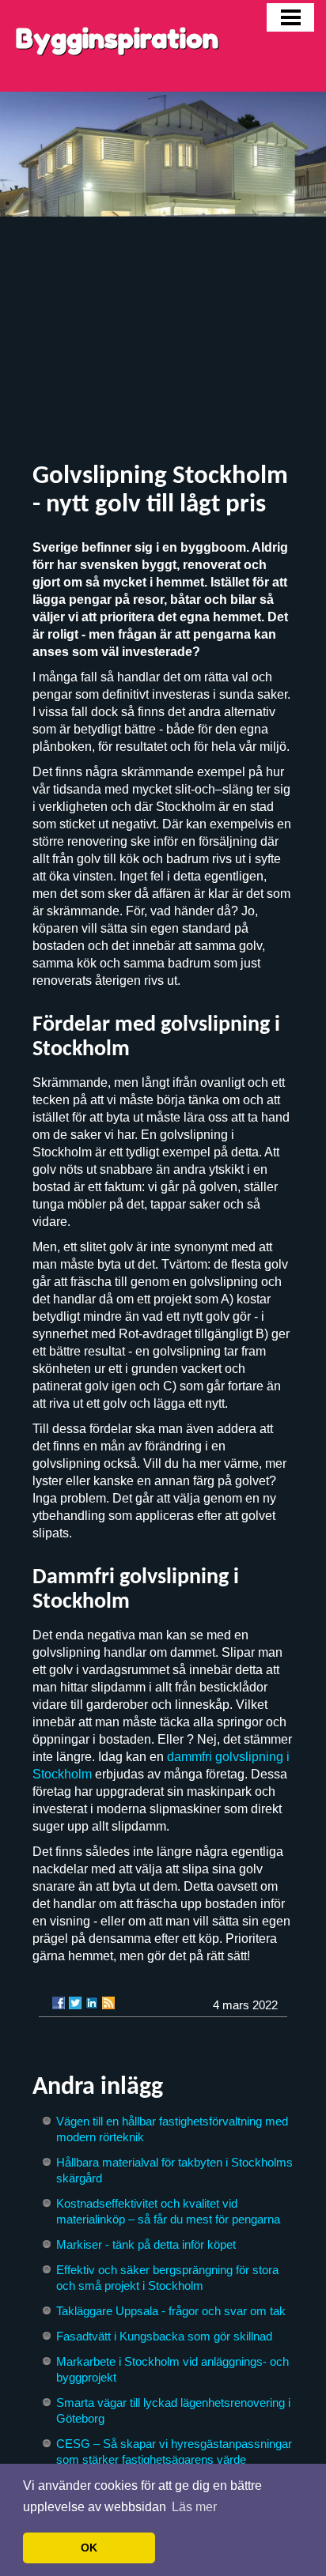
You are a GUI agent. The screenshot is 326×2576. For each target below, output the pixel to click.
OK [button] (89, 2548)
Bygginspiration (117, 38)
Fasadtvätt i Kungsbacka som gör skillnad (164, 2336)
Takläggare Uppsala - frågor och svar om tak (171, 2311)
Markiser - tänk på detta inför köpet (146, 2244)
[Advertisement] (163, 340)
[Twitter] (75, 2003)
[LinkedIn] (92, 2003)
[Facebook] (59, 2003)
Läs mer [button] (194, 2507)
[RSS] (108, 2003)
